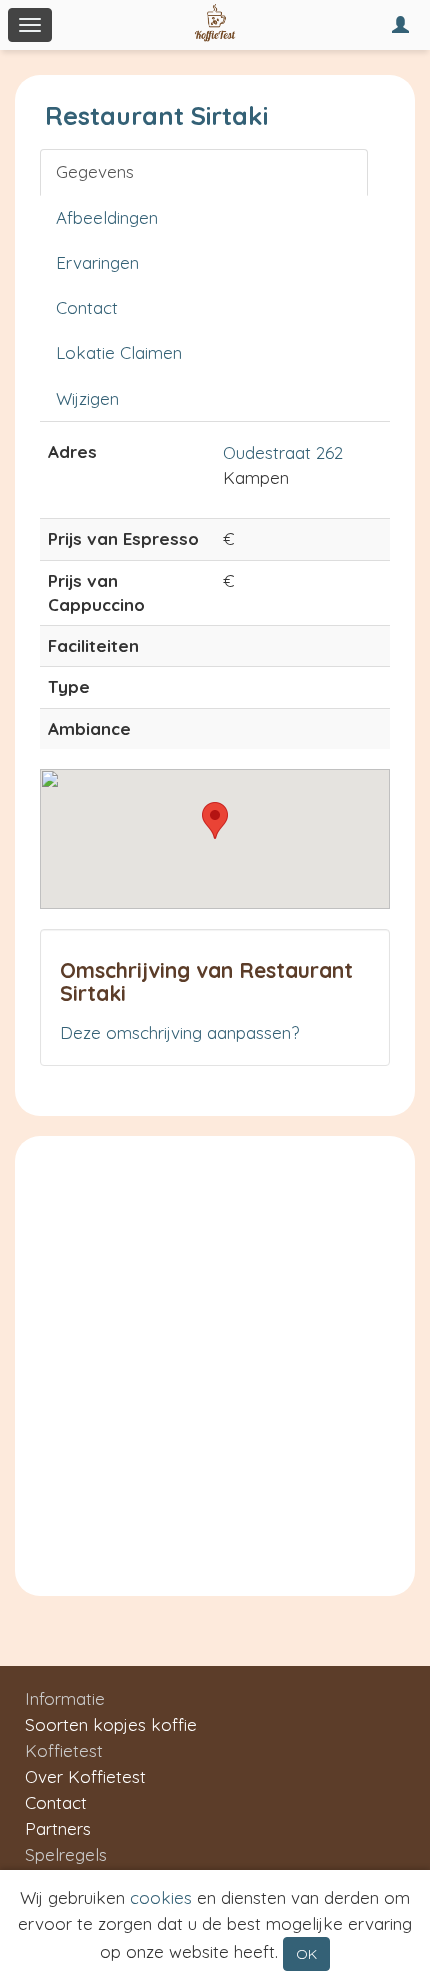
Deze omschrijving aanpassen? (179, 1032)
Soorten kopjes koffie (111, 1724)
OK (306, 1954)
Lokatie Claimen (119, 352)
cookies (161, 1897)
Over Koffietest (85, 1776)
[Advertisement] (215, 1361)
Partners (58, 1828)
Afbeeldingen (107, 217)
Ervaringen (97, 262)
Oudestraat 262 (283, 452)
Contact (87, 307)
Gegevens (95, 171)
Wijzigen (87, 398)
